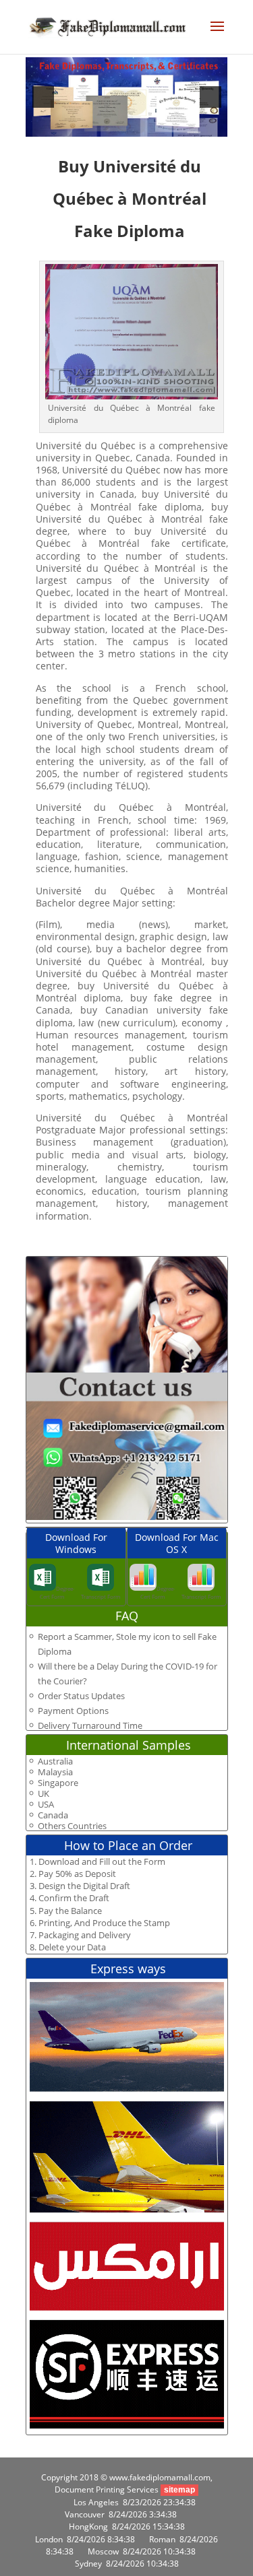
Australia (55, 1761)
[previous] (43, 97)
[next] (210, 97)
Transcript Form (101, 1596)
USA (46, 1805)
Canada (53, 1815)
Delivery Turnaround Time (90, 1725)
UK (44, 1794)
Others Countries (72, 1826)
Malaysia (55, 1772)
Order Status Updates (81, 1696)
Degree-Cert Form (57, 1592)
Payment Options (73, 1711)
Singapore (58, 1783)
